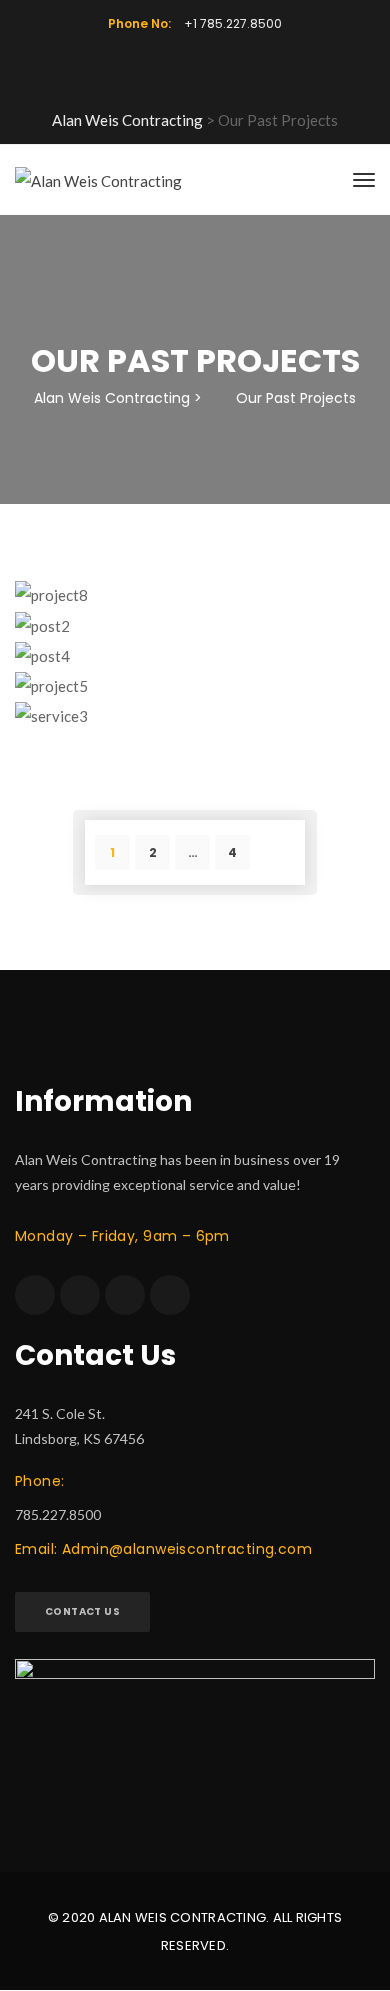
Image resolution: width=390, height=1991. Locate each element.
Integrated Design (195, 643)
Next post (277, 857)
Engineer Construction (195, 673)
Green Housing (195, 613)
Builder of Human (195, 703)
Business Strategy (195, 582)
